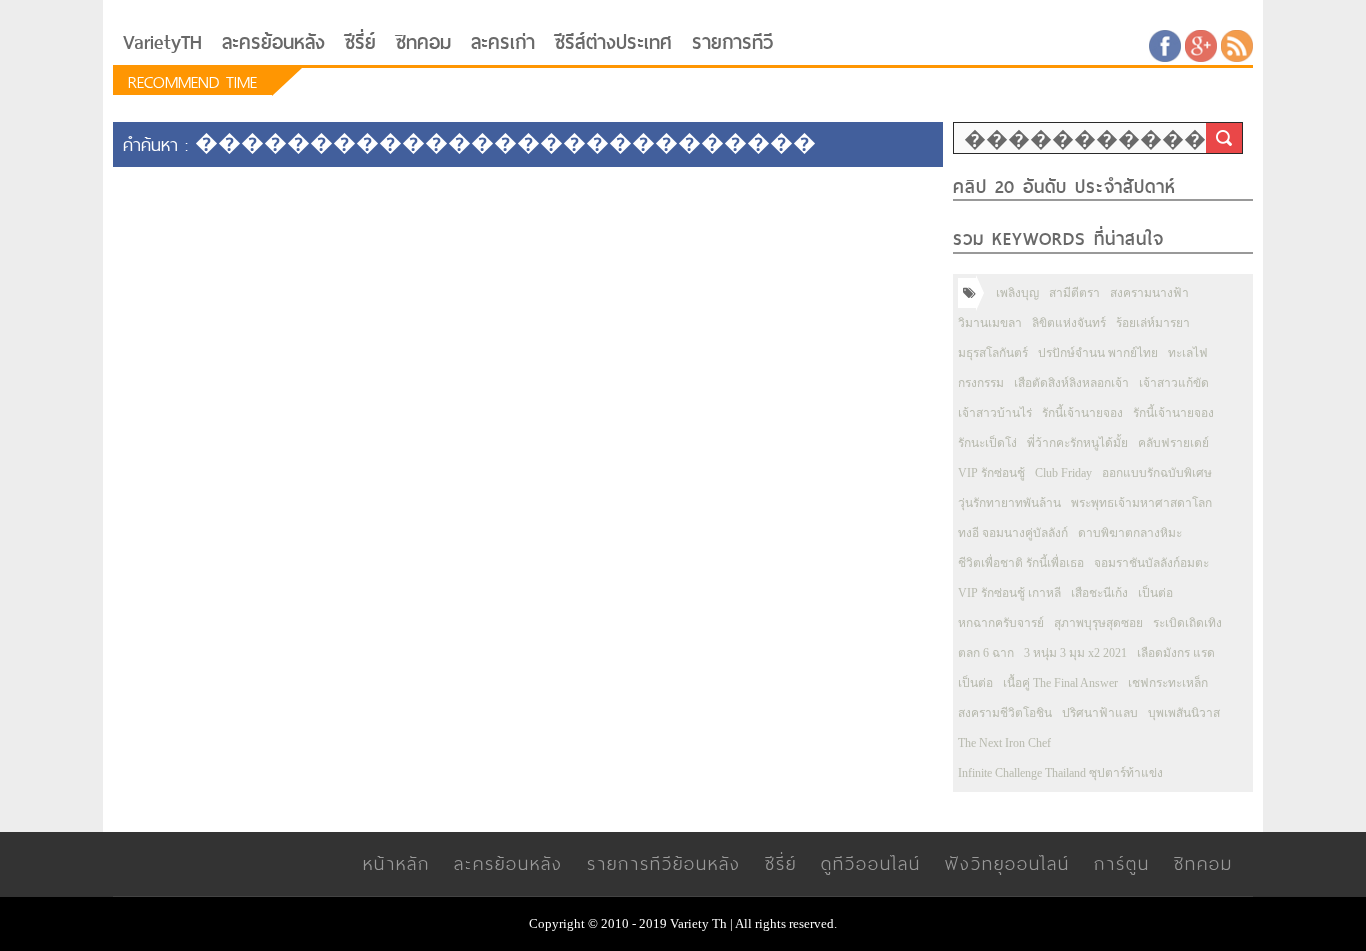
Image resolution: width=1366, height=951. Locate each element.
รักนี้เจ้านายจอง (1082, 413)
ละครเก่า (503, 42)
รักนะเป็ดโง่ (987, 443)
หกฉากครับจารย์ (1001, 623)
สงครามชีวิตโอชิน (1005, 713)
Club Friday (1063, 473)
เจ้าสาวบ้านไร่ (995, 413)
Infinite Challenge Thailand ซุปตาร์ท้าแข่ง (1060, 773)
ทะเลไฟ (1188, 353)
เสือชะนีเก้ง (1099, 593)
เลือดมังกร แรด (1176, 653)
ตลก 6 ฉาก (986, 653)
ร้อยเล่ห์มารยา (1153, 323)
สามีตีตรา (1074, 293)
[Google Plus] (1201, 44)
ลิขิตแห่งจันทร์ (1069, 323)
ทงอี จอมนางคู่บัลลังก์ (1013, 533)
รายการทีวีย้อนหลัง (664, 863)
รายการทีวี (732, 42)
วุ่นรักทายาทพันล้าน (1009, 503)
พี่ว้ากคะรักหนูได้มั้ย (1077, 443)
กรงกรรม (981, 383)
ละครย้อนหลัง (273, 42)
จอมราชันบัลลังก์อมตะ (1151, 563)
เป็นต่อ (1155, 593)
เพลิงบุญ (1017, 293)
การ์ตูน (1122, 863)
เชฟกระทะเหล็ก (1168, 683)
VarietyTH (162, 42)
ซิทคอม (423, 42)
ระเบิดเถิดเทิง (1187, 623)
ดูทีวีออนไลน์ (871, 863)
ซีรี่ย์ (360, 42)
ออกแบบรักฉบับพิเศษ (1157, 473)
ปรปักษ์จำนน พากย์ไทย (1098, 353)
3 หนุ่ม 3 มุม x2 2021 (1075, 653)
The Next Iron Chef (1004, 743)
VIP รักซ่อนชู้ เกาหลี (1009, 593)
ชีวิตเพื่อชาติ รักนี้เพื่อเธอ (1021, 563)
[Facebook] (1165, 44)
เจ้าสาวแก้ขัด (1174, 383)
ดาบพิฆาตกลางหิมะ (1130, 533)
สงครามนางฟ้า (1149, 293)
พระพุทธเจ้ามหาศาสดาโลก (1141, 503)
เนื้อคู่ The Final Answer (1060, 683)
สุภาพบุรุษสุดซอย (1098, 623)
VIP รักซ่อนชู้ (991, 473)
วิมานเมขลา (990, 323)
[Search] (1224, 138)
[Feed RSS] (1237, 44)
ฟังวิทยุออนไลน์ (1007, 863)
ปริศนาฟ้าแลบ (1100, 713)
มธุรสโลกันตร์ (993, 353)
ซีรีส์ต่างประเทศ (613, 42)
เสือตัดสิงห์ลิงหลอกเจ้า (1071, 383)
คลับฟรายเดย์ (1173, 443)
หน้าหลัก (396, 863)
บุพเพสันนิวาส (1184, 713)
